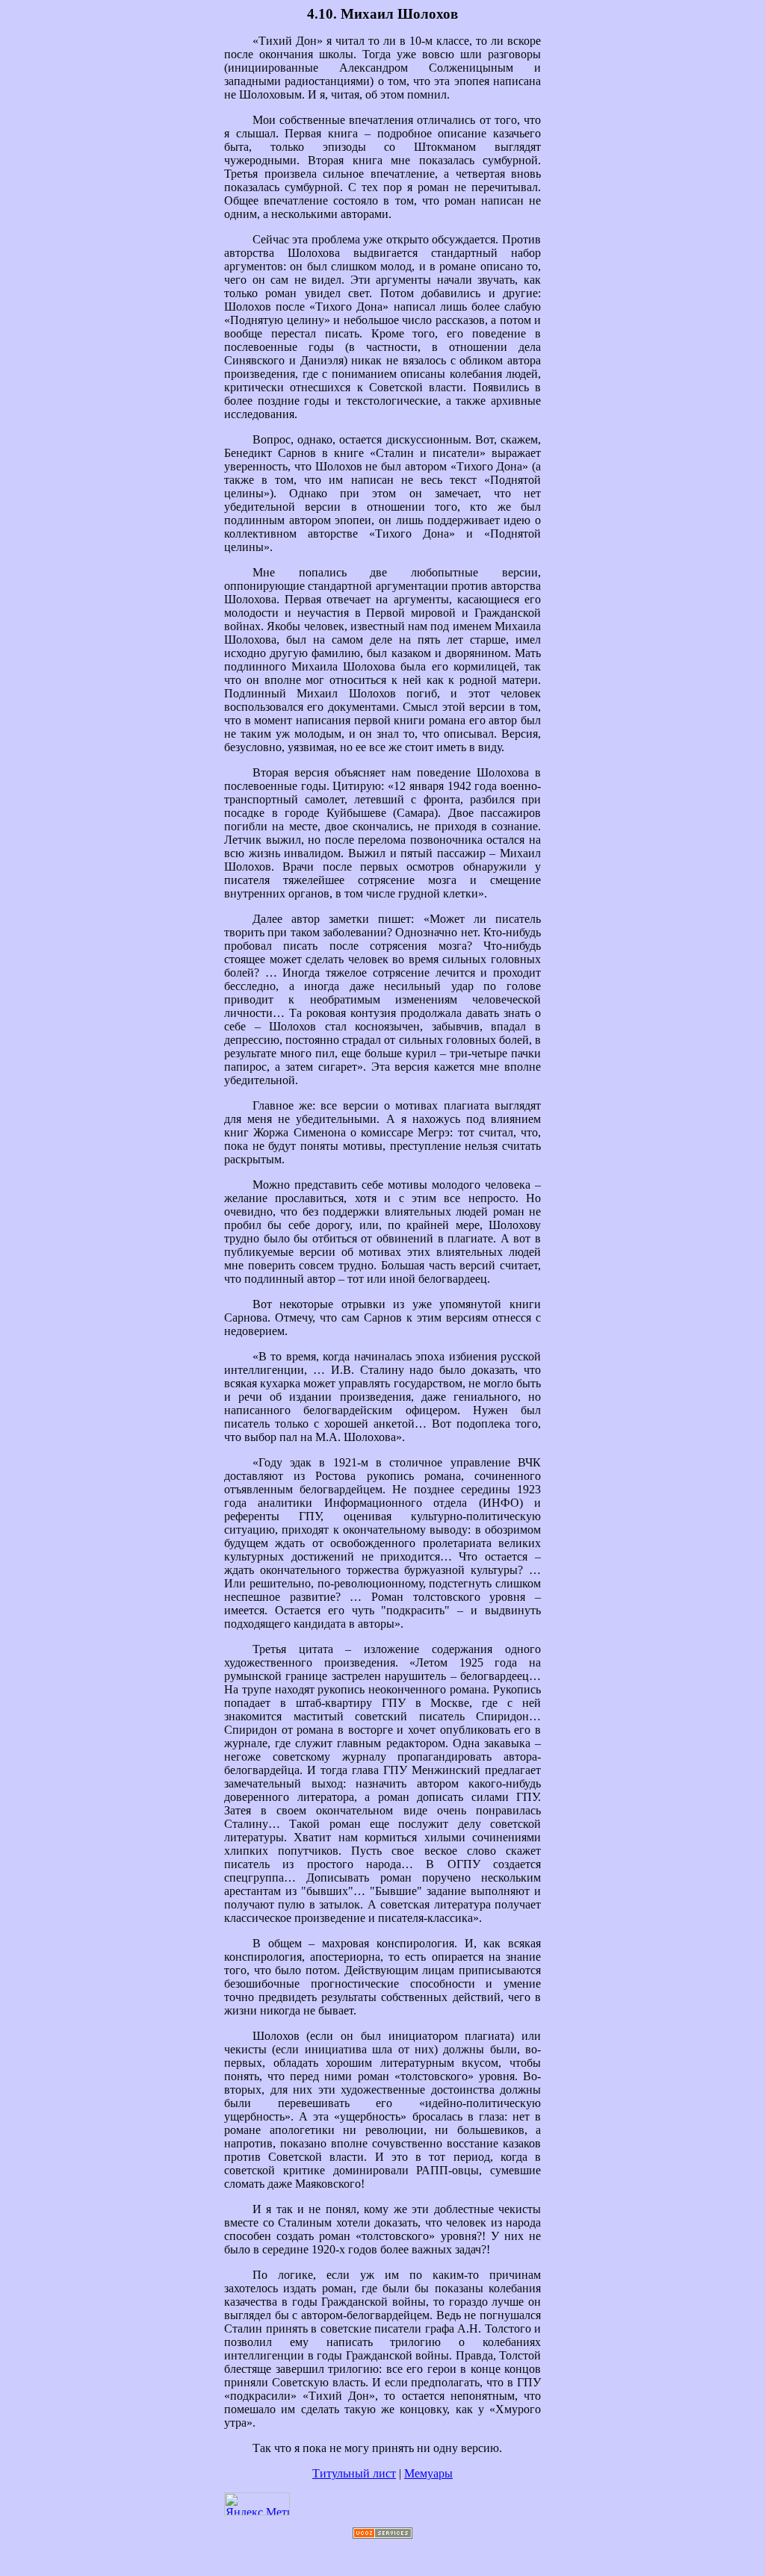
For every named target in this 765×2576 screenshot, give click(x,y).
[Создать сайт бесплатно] (382, 2535)
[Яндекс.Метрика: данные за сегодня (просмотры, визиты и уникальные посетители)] (257, 2504)
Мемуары (428, 2473)
